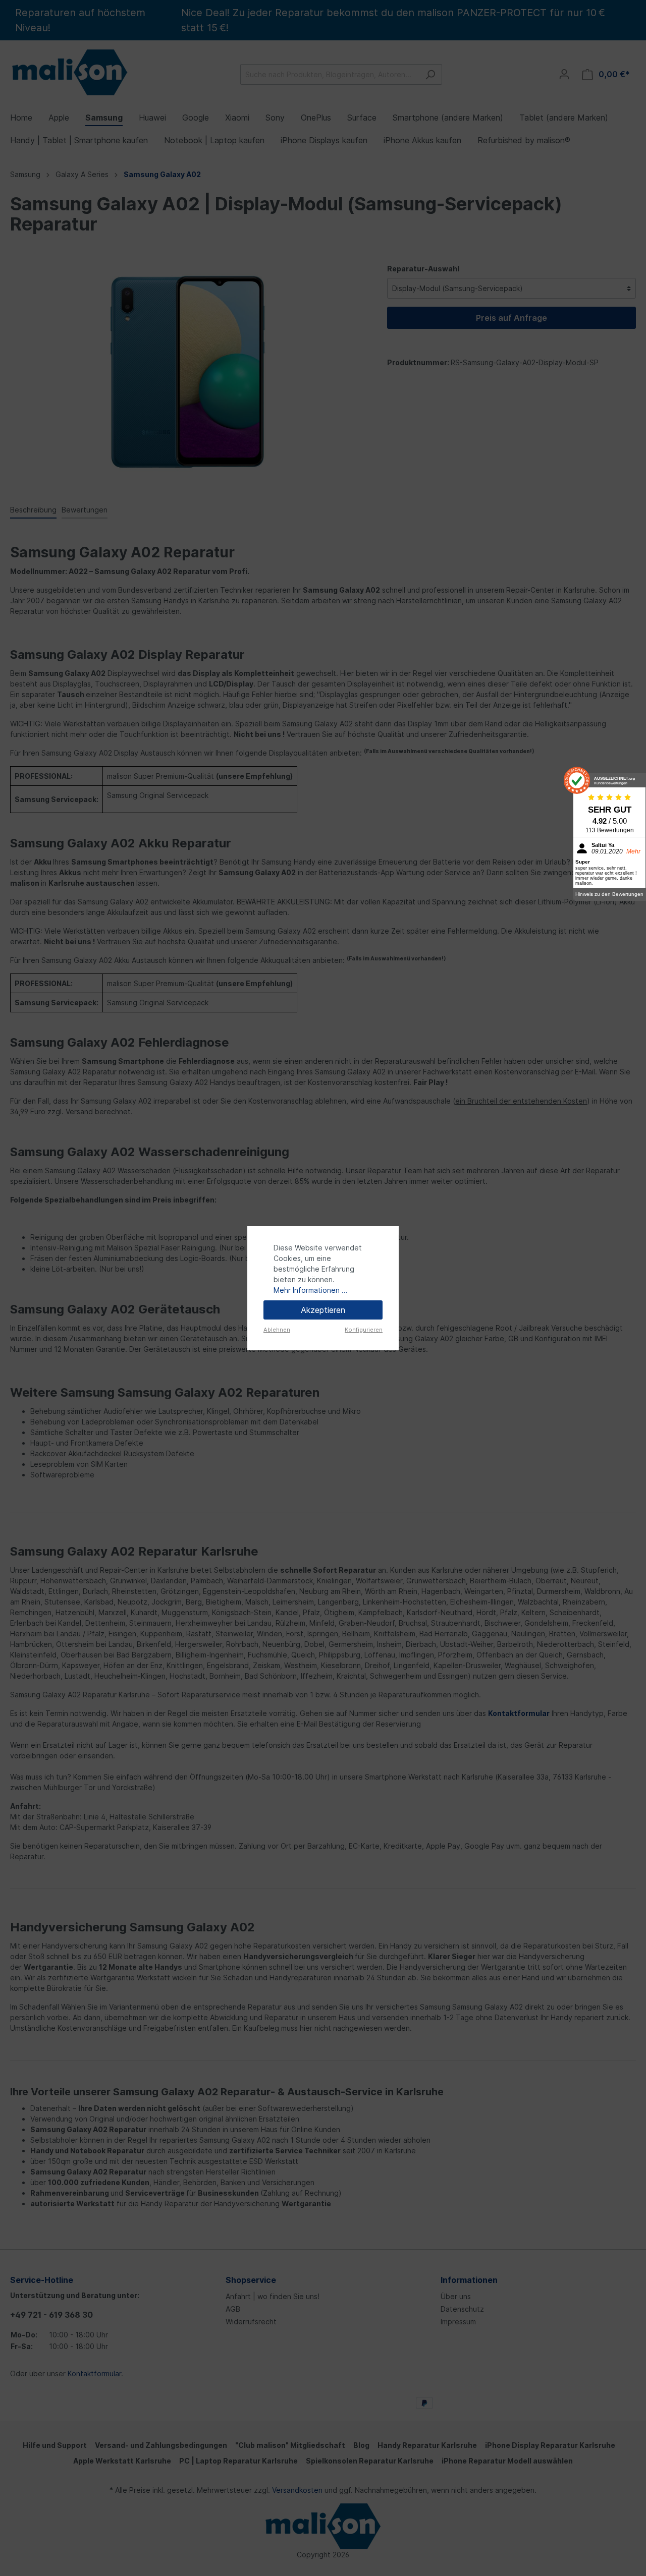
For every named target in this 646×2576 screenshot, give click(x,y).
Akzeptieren (323, 1310)
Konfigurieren (364, 1330)
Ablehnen (277, 1330)
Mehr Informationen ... (311, 1290)
